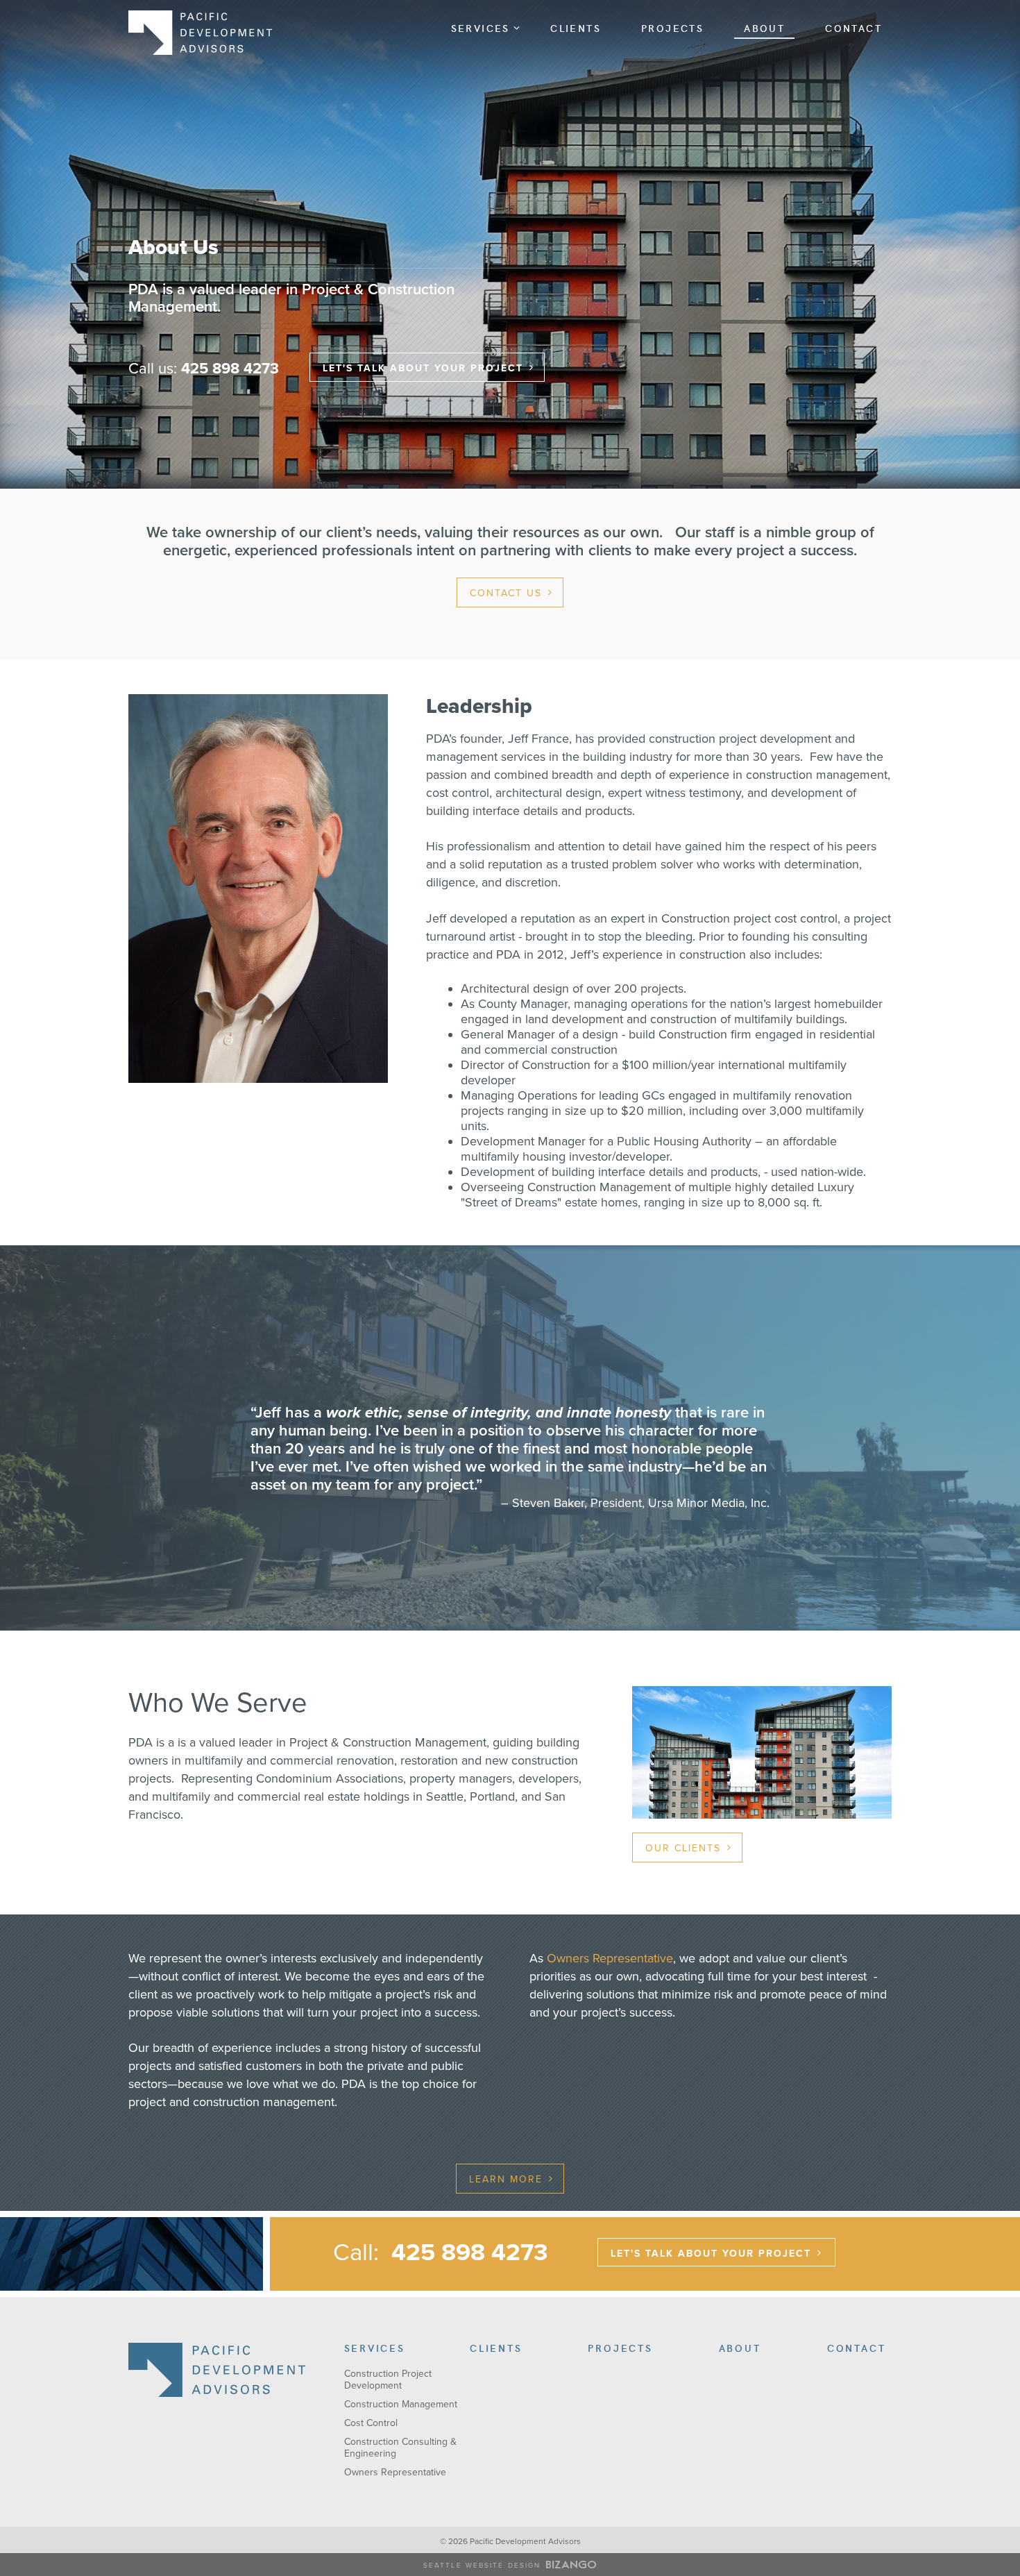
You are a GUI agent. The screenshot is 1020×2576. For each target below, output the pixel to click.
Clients (576, 28)
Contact (853, 28)
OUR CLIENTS (683, 1848)
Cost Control (371, 2423)
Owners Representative (610, 1958)
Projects (672, 28)
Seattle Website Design (482, 2566)
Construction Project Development (388, 2380)
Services (481, 28)
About (764, 28)
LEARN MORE (506, 2179)
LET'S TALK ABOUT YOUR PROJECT (423, 368)
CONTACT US (506, 593)
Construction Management (401, 2404)
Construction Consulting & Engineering (400, 2448)
